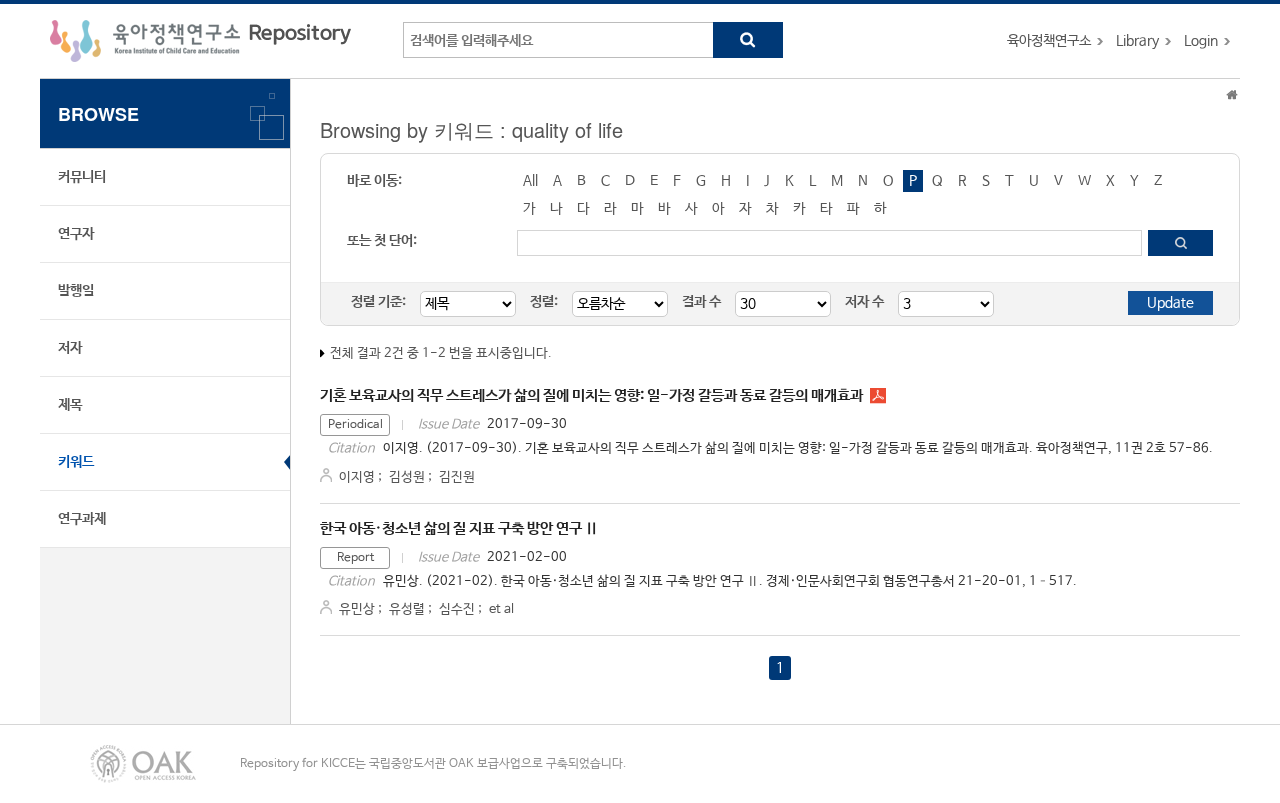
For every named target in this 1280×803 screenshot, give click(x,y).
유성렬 (407, 609)
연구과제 (82, 519)
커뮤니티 (82, 177)
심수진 (457, 609)
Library (1137, 41)
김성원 (407, 477)
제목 (70, 405)
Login (1201, 41)
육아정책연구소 (1049, 41)
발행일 (76, 291)
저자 (70, 348)
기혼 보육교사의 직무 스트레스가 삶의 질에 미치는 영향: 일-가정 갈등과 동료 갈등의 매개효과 (591, 395)
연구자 (76, 234)
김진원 (457, 477)
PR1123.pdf (878, 396)
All (530, 181)
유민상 (357, 609)
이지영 (357, 477)
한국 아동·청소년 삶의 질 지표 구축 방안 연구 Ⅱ (459, 528)
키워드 (76, 462)
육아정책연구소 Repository (200, 41)
